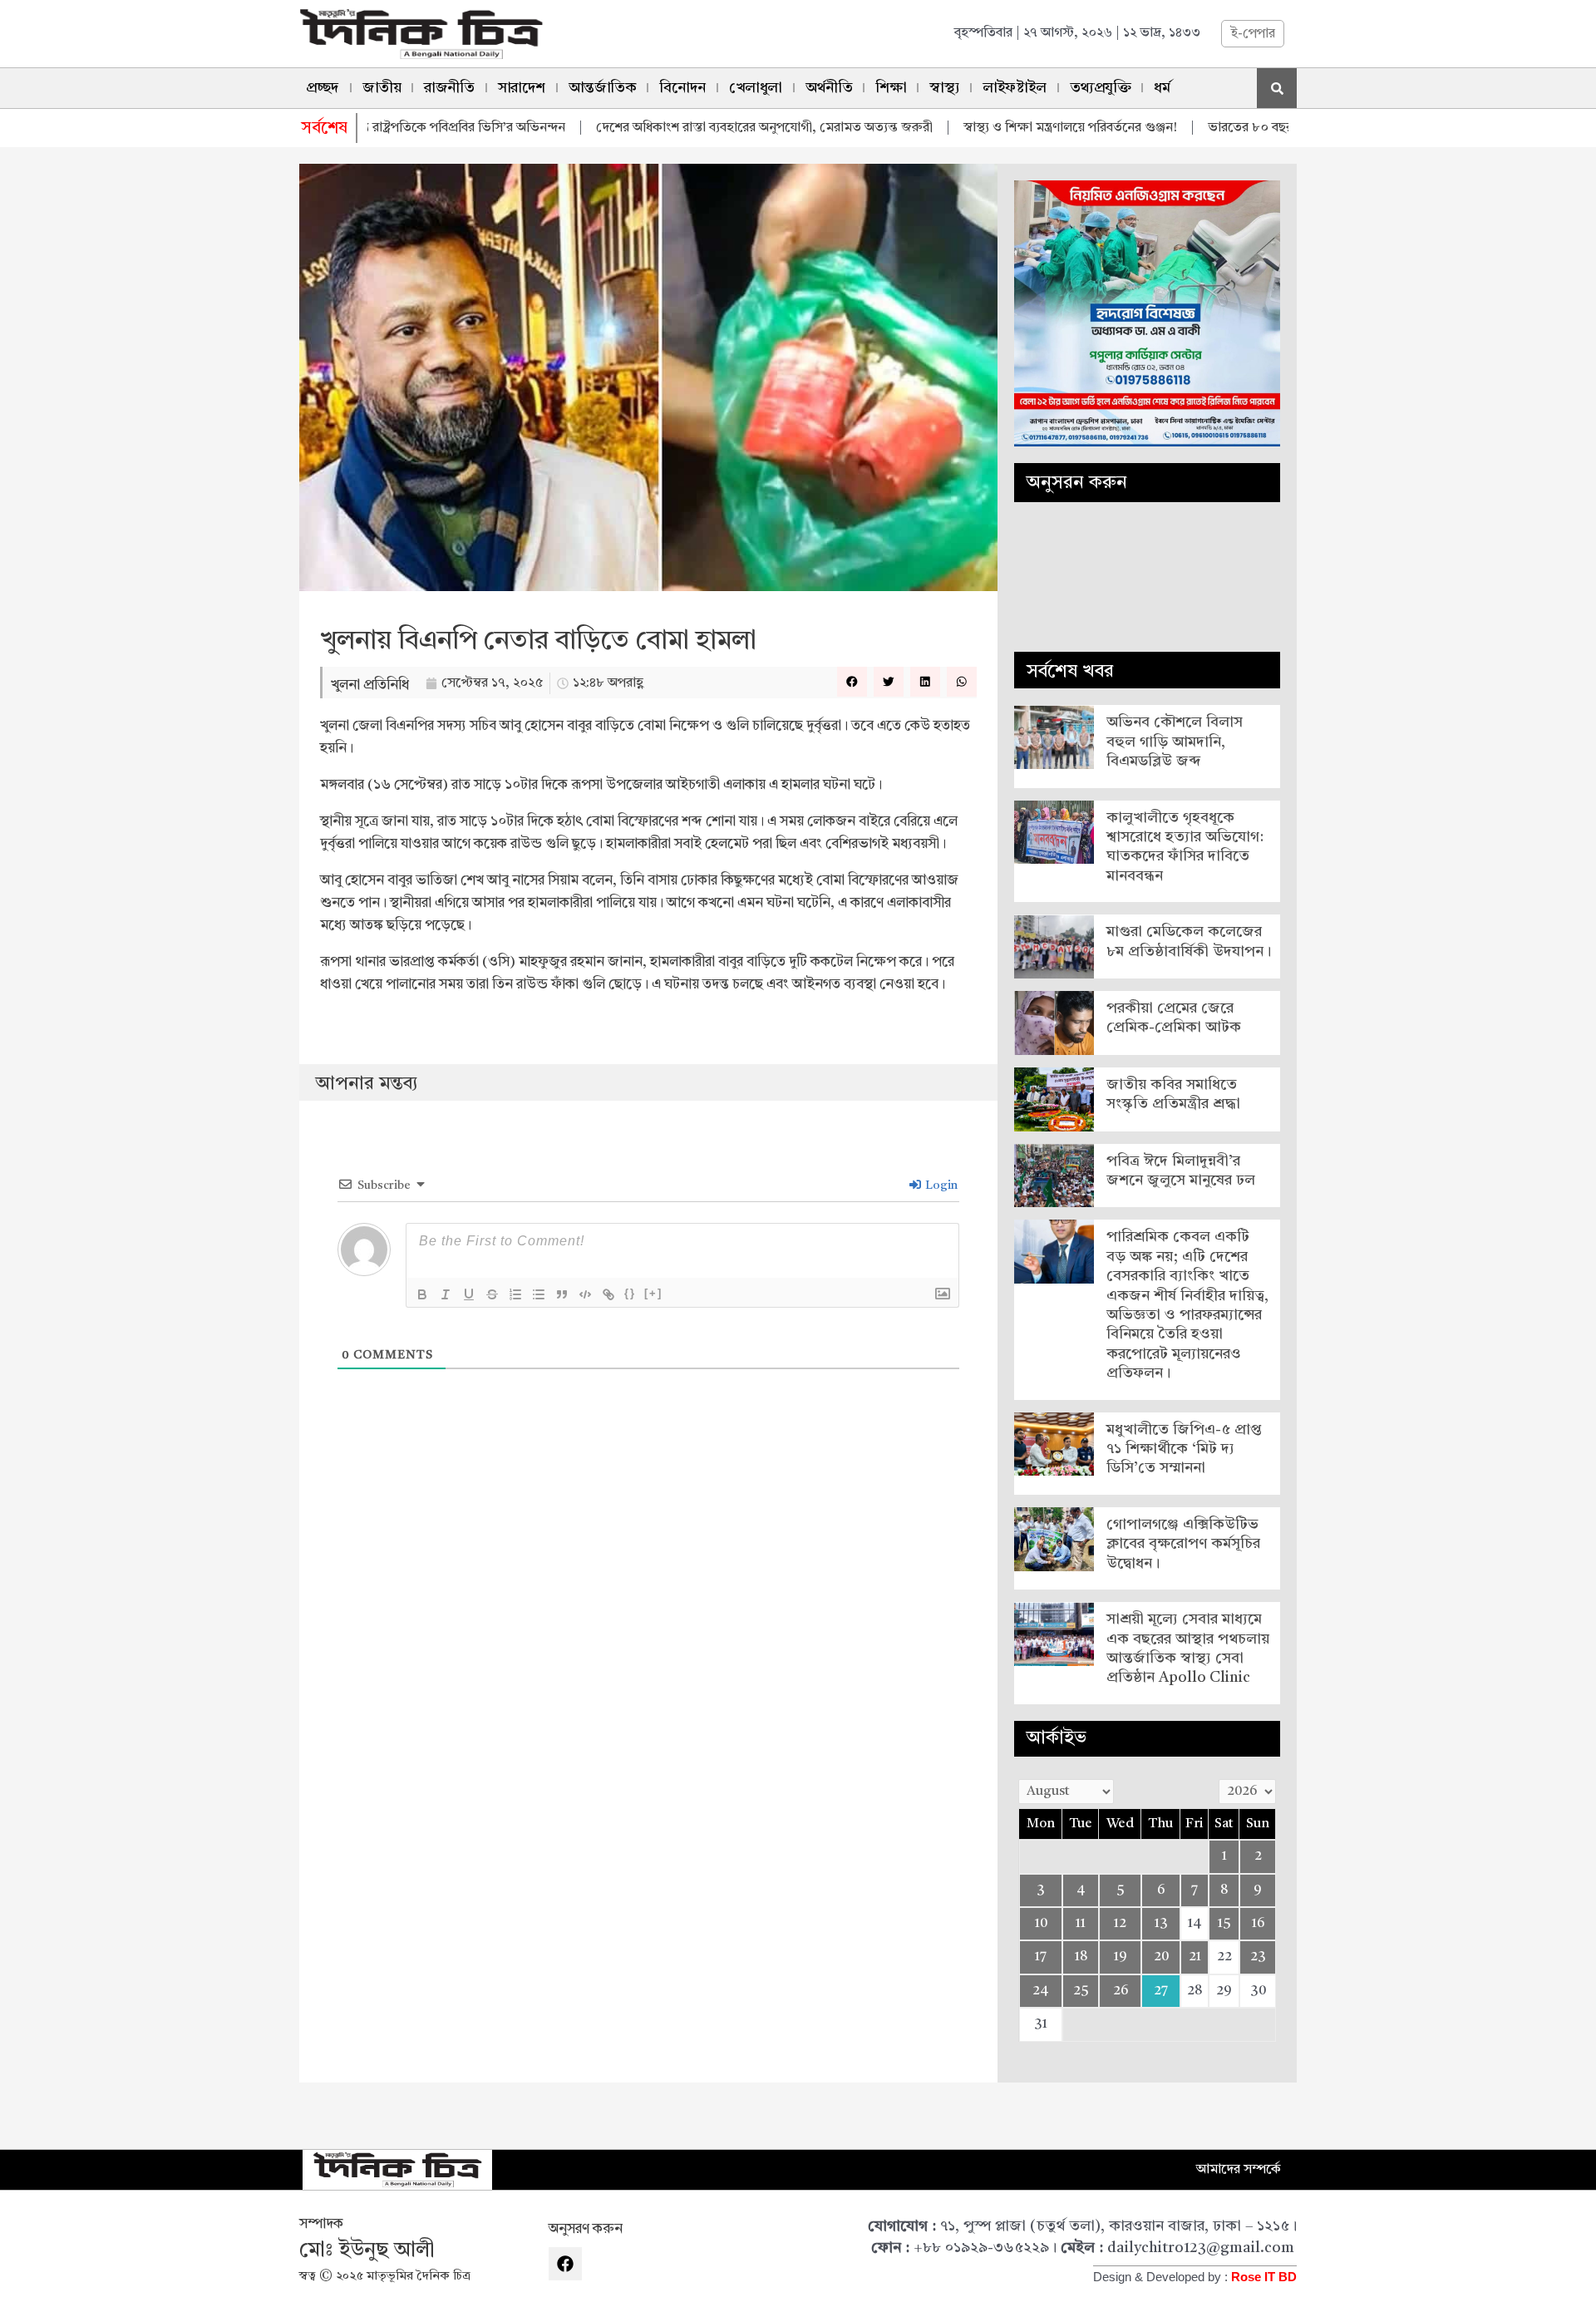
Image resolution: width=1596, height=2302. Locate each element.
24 (1041, 1991)
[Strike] (492, 1294)
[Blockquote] (562, 1294)
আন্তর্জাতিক (603, 88)
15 (1224, 1924)
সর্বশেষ (325, 129)
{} (630, 1293)
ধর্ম (1162, 88)
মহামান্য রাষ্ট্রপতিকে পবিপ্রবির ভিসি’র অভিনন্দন (377, 128)
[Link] (608, 1294)
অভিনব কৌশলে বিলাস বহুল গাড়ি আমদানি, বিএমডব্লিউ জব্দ (1175, 742)
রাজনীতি (449, 88)
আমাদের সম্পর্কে (1239, 2170)
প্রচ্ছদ (323, 88)
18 (1081, 1957)
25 (1081, 1991)
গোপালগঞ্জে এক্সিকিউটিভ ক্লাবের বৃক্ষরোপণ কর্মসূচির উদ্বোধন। (1183, 1544)
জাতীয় (382, 88)
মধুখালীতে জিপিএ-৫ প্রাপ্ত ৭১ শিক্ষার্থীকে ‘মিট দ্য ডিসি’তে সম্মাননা (1184, 1449)
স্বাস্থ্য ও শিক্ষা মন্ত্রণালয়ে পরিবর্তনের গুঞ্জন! (1001, 128)
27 (1161, 1991)
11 (1081, 1924)
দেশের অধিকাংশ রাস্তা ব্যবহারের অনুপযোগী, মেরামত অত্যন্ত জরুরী (695, 128)
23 (1258, 1957)
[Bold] (422, 1294)
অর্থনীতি (829, 88)
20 (1161, 1957)
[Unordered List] (539, 1294)
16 (1258, 1924)
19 (1121, 1957)
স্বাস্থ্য (944, 88)
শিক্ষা (891, 88)
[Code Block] (585, 1294)
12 (1120, 1924)
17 (1041, 1957)
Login (940, 1186)
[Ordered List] (515, 1294)
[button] (852, 682)
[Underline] (469, 1294)
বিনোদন (682, 88)
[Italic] (446, 1294)
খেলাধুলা (756, 88)
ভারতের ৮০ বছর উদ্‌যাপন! (1209, 128)
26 (1121, 1991)
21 (1195, 1957)
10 (1041, 1924)
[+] (653, 1293)
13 (1161, 1924)
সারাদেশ (522, 88)
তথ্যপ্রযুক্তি (1101, 88)
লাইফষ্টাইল (1014, 88)
